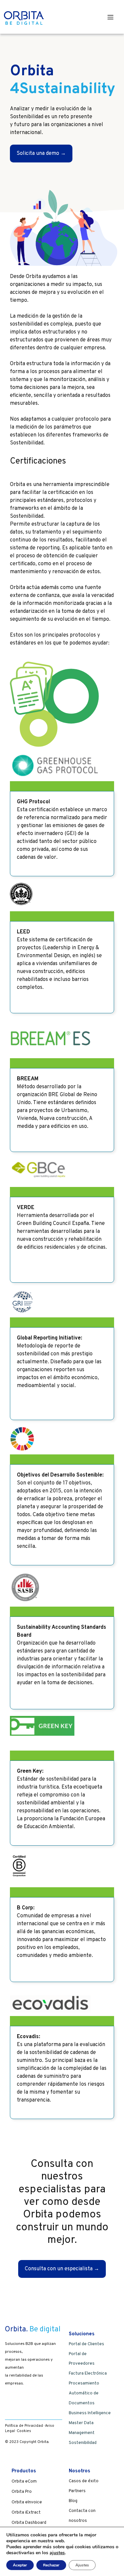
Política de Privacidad (24, 2426)
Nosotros (80, 2471)
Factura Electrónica (88, 2374)
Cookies (24, 2431)
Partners (77, 2491)
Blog (73, 2501)
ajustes (57, 2553)
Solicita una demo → (41, 154)
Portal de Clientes (86, 2344)
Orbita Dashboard (29, 2523)
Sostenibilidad (83, 2443)
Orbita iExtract (26, 2513)
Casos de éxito (84, 2481)
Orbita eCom (24, 2482)
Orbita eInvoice (27, 2502)
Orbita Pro (22, 2492)
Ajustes (82, 2565)
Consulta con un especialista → (62, 2269)
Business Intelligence (90, 2413)
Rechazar (51, 2565)
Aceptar (20, 2565)
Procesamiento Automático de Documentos (84, 2393)
